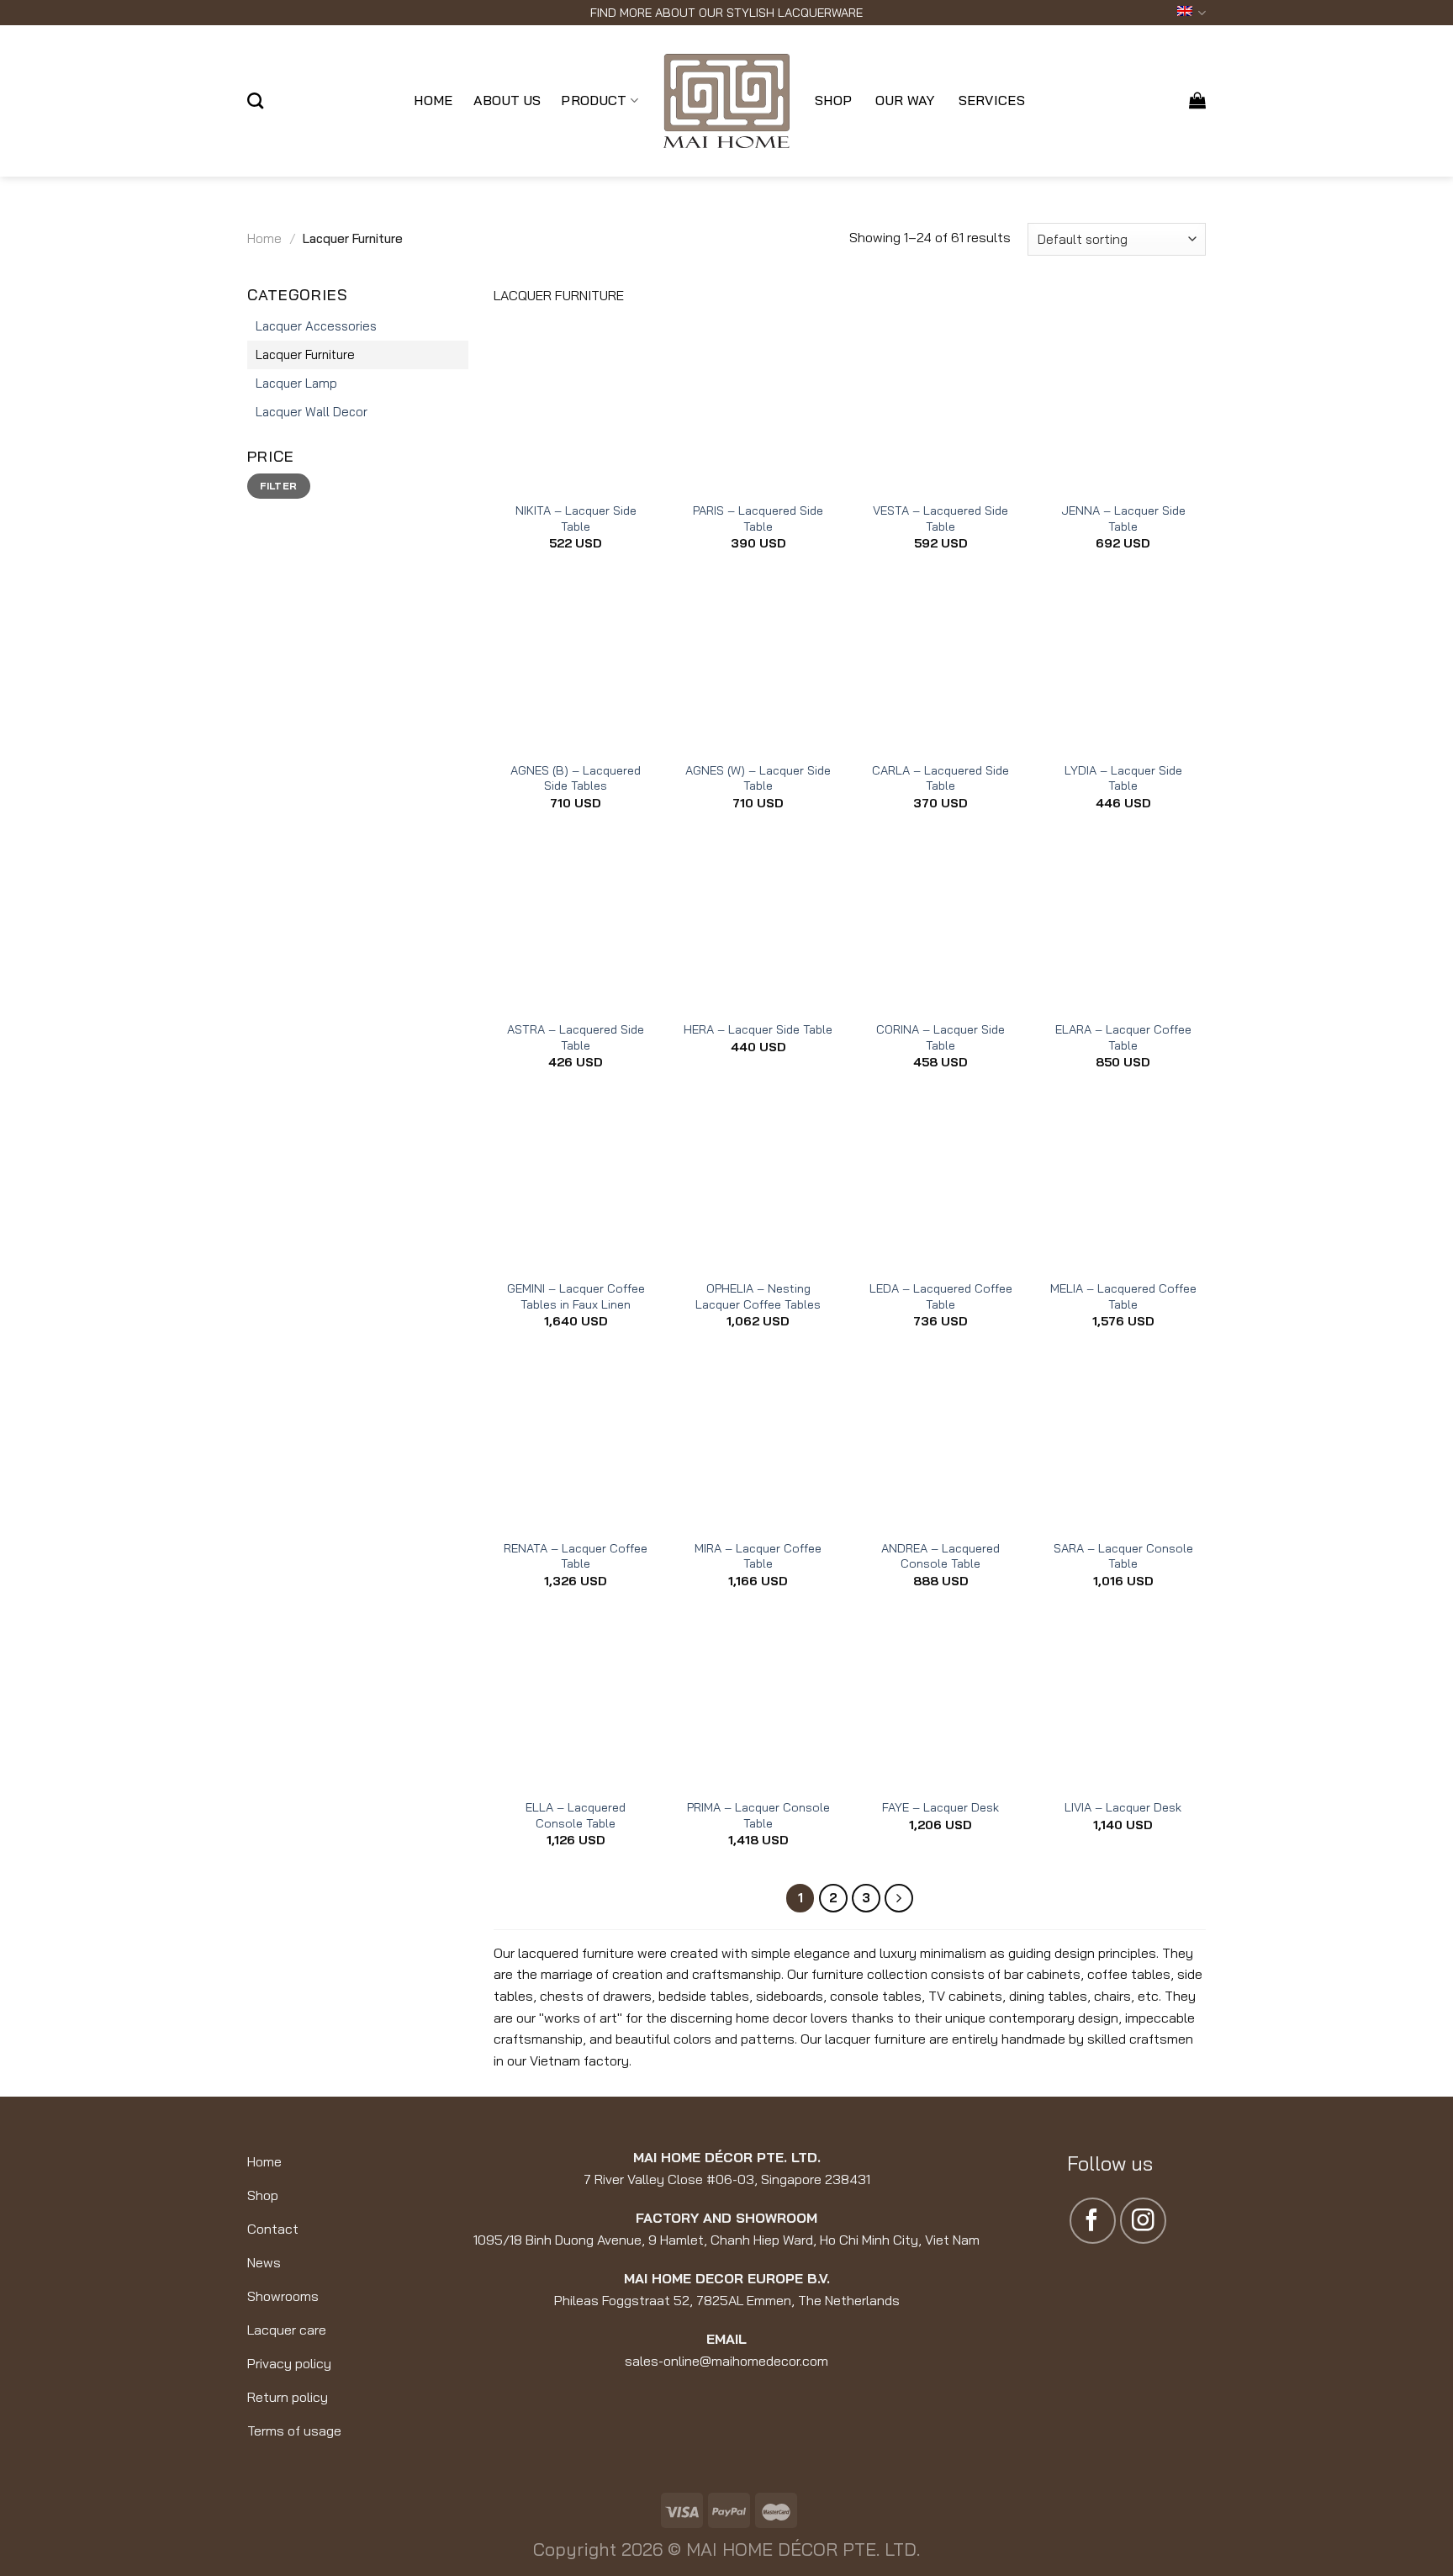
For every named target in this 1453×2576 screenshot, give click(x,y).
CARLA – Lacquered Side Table (940, 778)
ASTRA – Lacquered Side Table (576, 1037)
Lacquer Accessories (316, 326)
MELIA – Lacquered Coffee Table (1123, 1296)
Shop (833, 100)
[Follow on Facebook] (1093, 2221)
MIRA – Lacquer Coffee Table (758, 1556)
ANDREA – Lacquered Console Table (940, 1556)
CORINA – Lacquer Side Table (940, 1037)
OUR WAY (905, 100)
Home (433, 100)
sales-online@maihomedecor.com (726, 2361)
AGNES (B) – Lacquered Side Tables (576, 778)
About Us (507, 100)
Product (594, 100)
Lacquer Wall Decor (312, 412)
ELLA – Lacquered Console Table (576, 1815)
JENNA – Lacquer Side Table (1123, 518)
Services (992, 100)
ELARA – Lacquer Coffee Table (1123, 1037)
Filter (278, 486)
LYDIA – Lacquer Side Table (1123, 778)
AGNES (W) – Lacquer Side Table (758, 778)
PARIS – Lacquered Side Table (758, 518)
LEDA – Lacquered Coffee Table (941, 1296)
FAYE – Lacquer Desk (940, 1807)
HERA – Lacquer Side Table (758, 1029)
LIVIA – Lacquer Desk (1123, 1807)
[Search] (255, 101)
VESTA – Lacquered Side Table (940, 518)
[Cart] (1197, 100)
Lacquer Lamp (296, 383)
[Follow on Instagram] (1143, 2221)
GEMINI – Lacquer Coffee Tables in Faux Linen (576, 1296)
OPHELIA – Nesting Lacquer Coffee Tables (758, 1296)
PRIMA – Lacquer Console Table (758, 1815)
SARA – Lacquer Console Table (1123, 1556)
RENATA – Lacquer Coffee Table (576, 1556)
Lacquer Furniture (305, 354)
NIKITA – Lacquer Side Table (576, 518)
